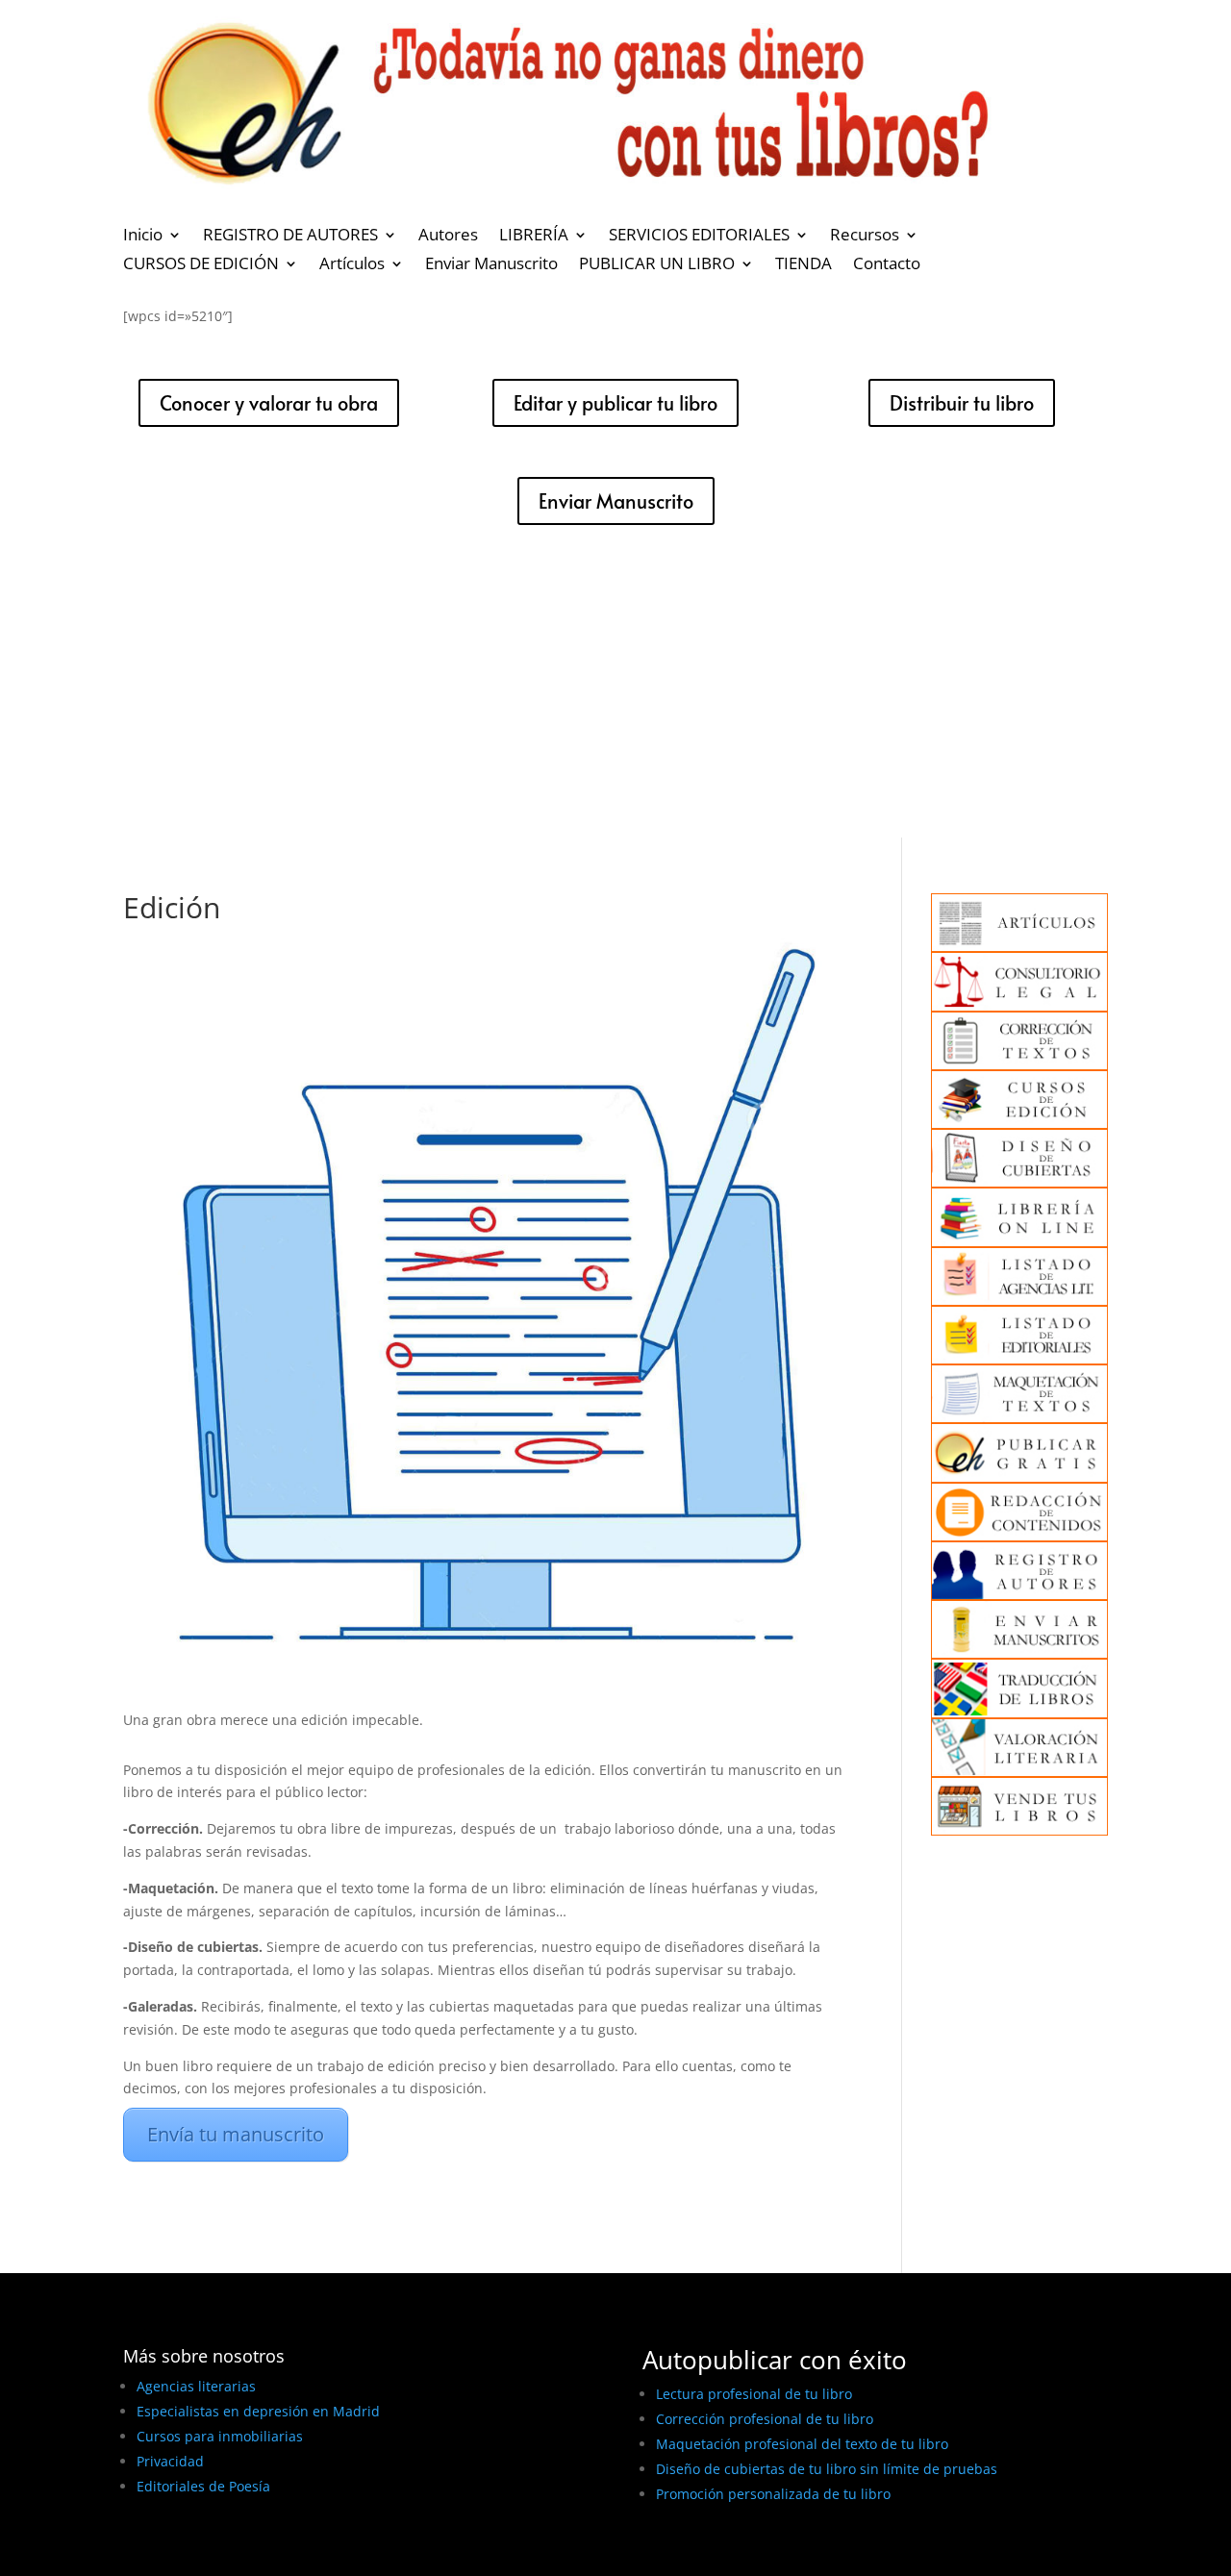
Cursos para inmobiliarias (220, 2436)
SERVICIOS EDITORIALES (699, 237)
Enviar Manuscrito (491, 265)
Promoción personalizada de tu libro (773, 2494)
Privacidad (170, 2461)
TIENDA (804, 265)
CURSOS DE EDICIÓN (201, 265)
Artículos (352, 265)
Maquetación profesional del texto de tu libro (802, 2444)
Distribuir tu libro (962, 403)
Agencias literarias (196, 2386)
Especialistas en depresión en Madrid (258, 2411)
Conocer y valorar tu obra (269, 403)
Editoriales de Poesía (203, 2486)
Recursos (865, 237)
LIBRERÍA (534, 237)
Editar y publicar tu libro (615, 403)
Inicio (143, 237)
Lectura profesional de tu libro (754, 2394)
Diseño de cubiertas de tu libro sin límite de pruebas (827, 2469)
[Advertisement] (615, 693)
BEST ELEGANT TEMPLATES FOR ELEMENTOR (266, 2554)
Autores (448, 237)
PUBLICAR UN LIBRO (657, 265)
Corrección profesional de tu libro (765, 2419)
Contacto (887, 265)
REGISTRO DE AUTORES (290, 237)
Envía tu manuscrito (236, 2134)
